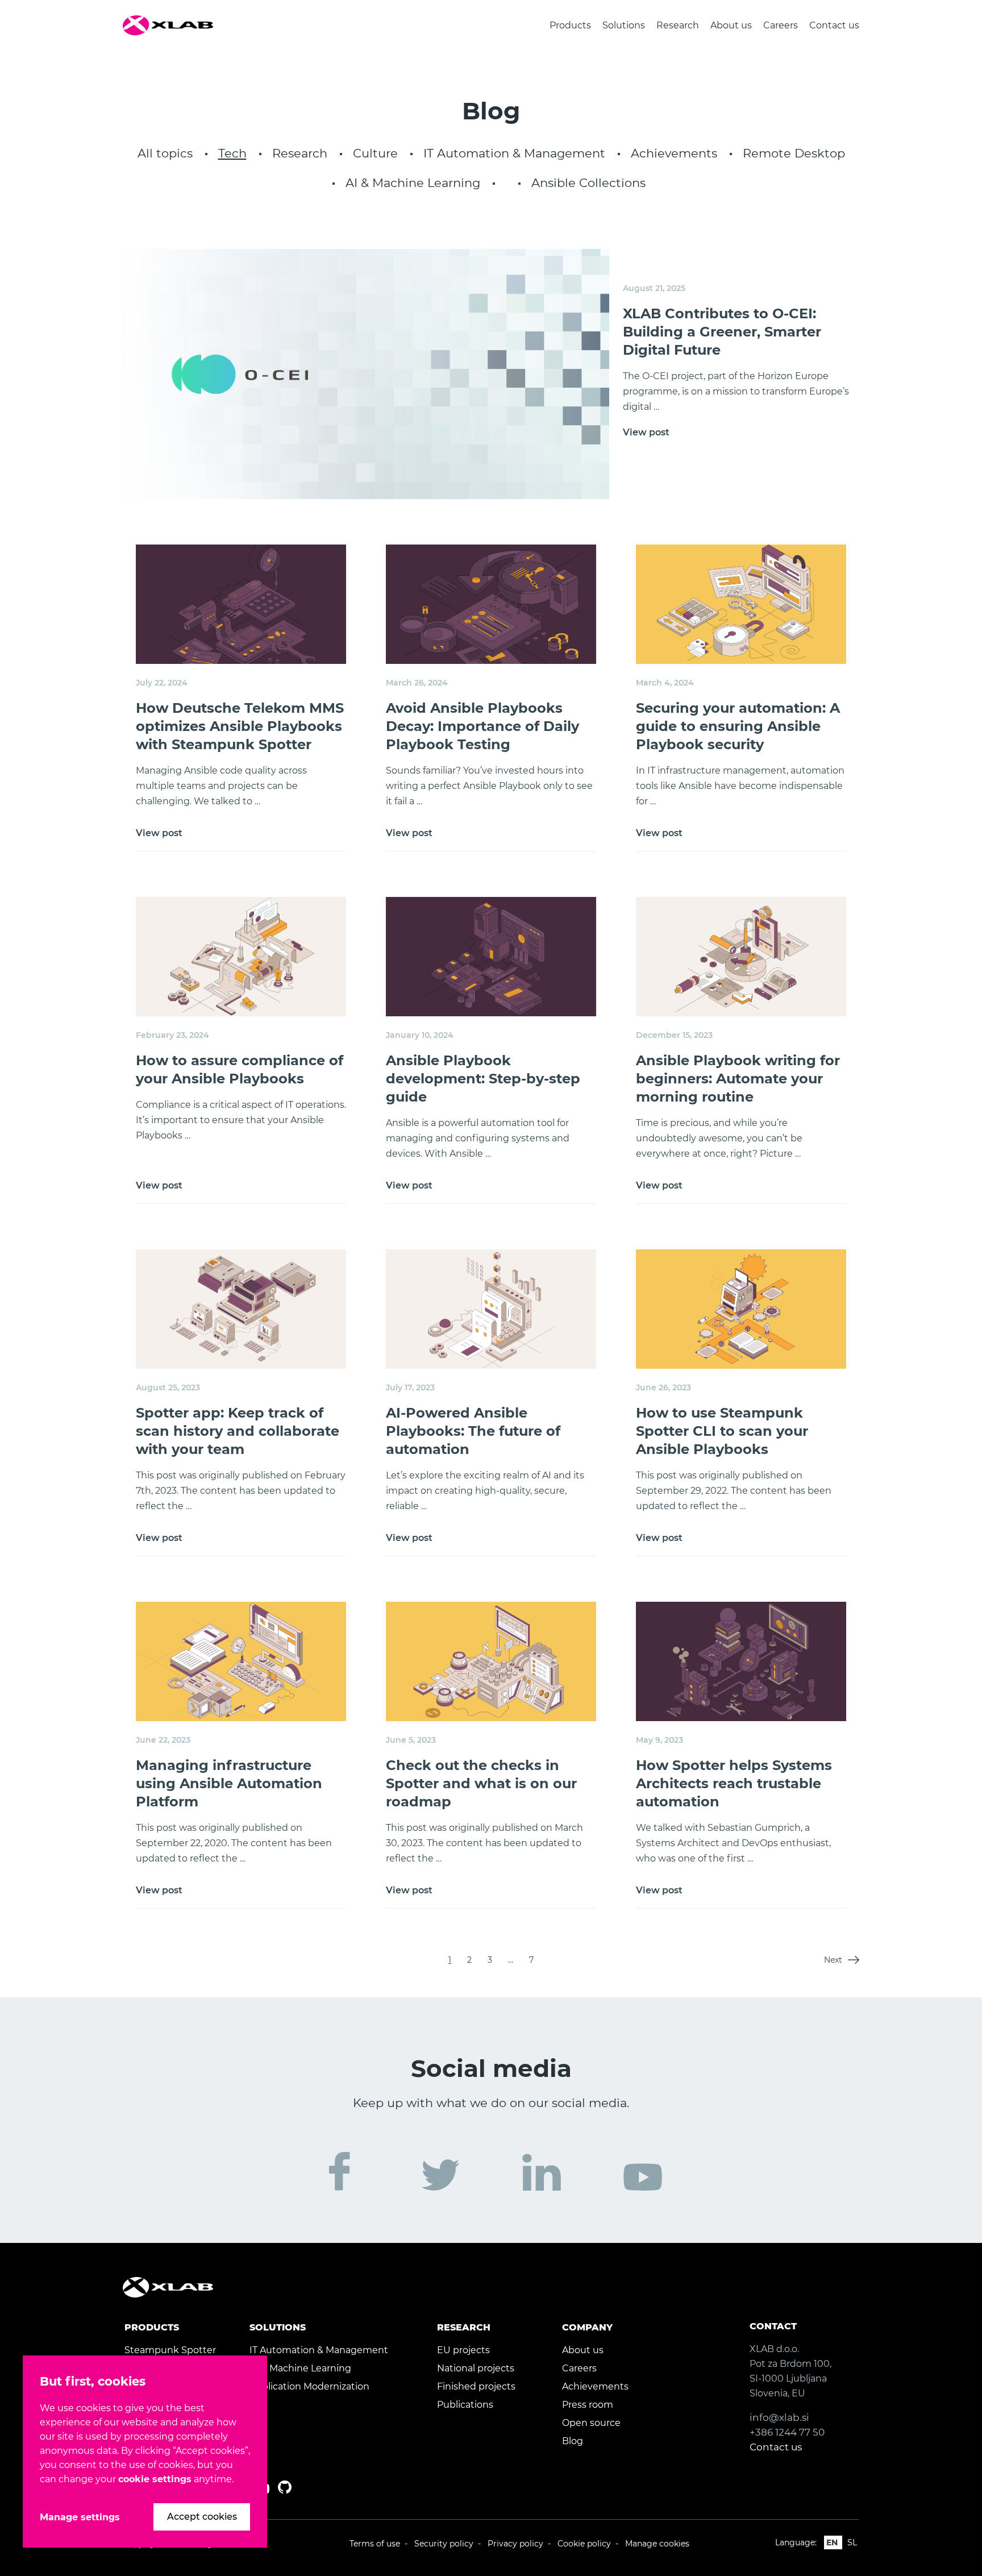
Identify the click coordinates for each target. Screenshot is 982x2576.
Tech (232, 153)
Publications (465, 2405)
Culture (375, 153)
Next (833, 1960)
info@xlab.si (779, 2417)
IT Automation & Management (514, 153)
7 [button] (531, 1960)
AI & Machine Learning (413, 183)
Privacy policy (515, 2544)
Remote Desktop (794, 153)
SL (852, 2542)
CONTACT (773, 2326)
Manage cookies (657, 2544)
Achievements (674, 153)
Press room (588, 2405)
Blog (573, 2441)
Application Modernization (309, 2386)
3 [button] (490, 1960)
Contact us (834, 25)
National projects (476, 2368)
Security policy (444, 2544)
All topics (165, 153)
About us (731, 25)
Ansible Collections (588, 183)
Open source (591, 2423)
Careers (781, 25)
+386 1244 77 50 (787, 2432)
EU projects (463, 2350)
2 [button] (469, 1960)
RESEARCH (464, 2327)
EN (832, 2542)
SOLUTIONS (278, 2327)
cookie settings (155, 2479)
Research (678, 25)
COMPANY (587, 2327)
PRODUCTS (152, 2327)
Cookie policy (584, 2544)
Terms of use (375, 2544)
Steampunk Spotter (170, 2350)
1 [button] (450, 1960)
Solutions (624, 25)
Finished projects (476, 2386)
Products (570, 25)
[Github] (285, 2487)
